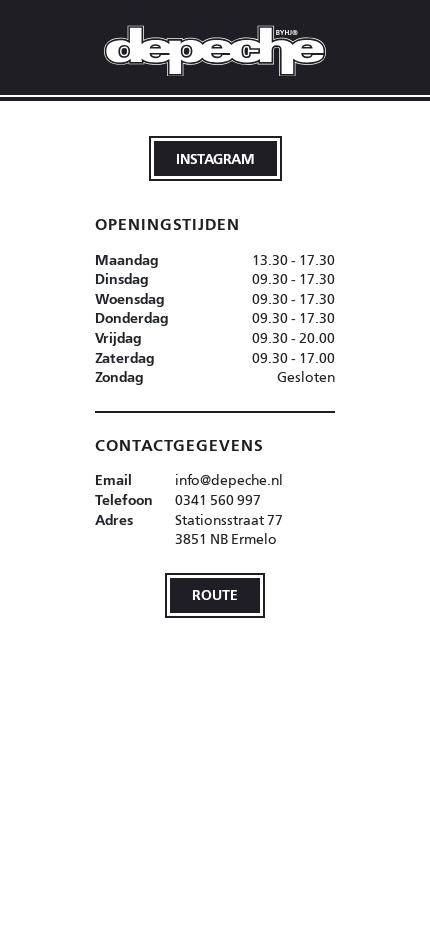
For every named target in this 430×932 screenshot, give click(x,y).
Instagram (215, 158)
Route (215, 594)
